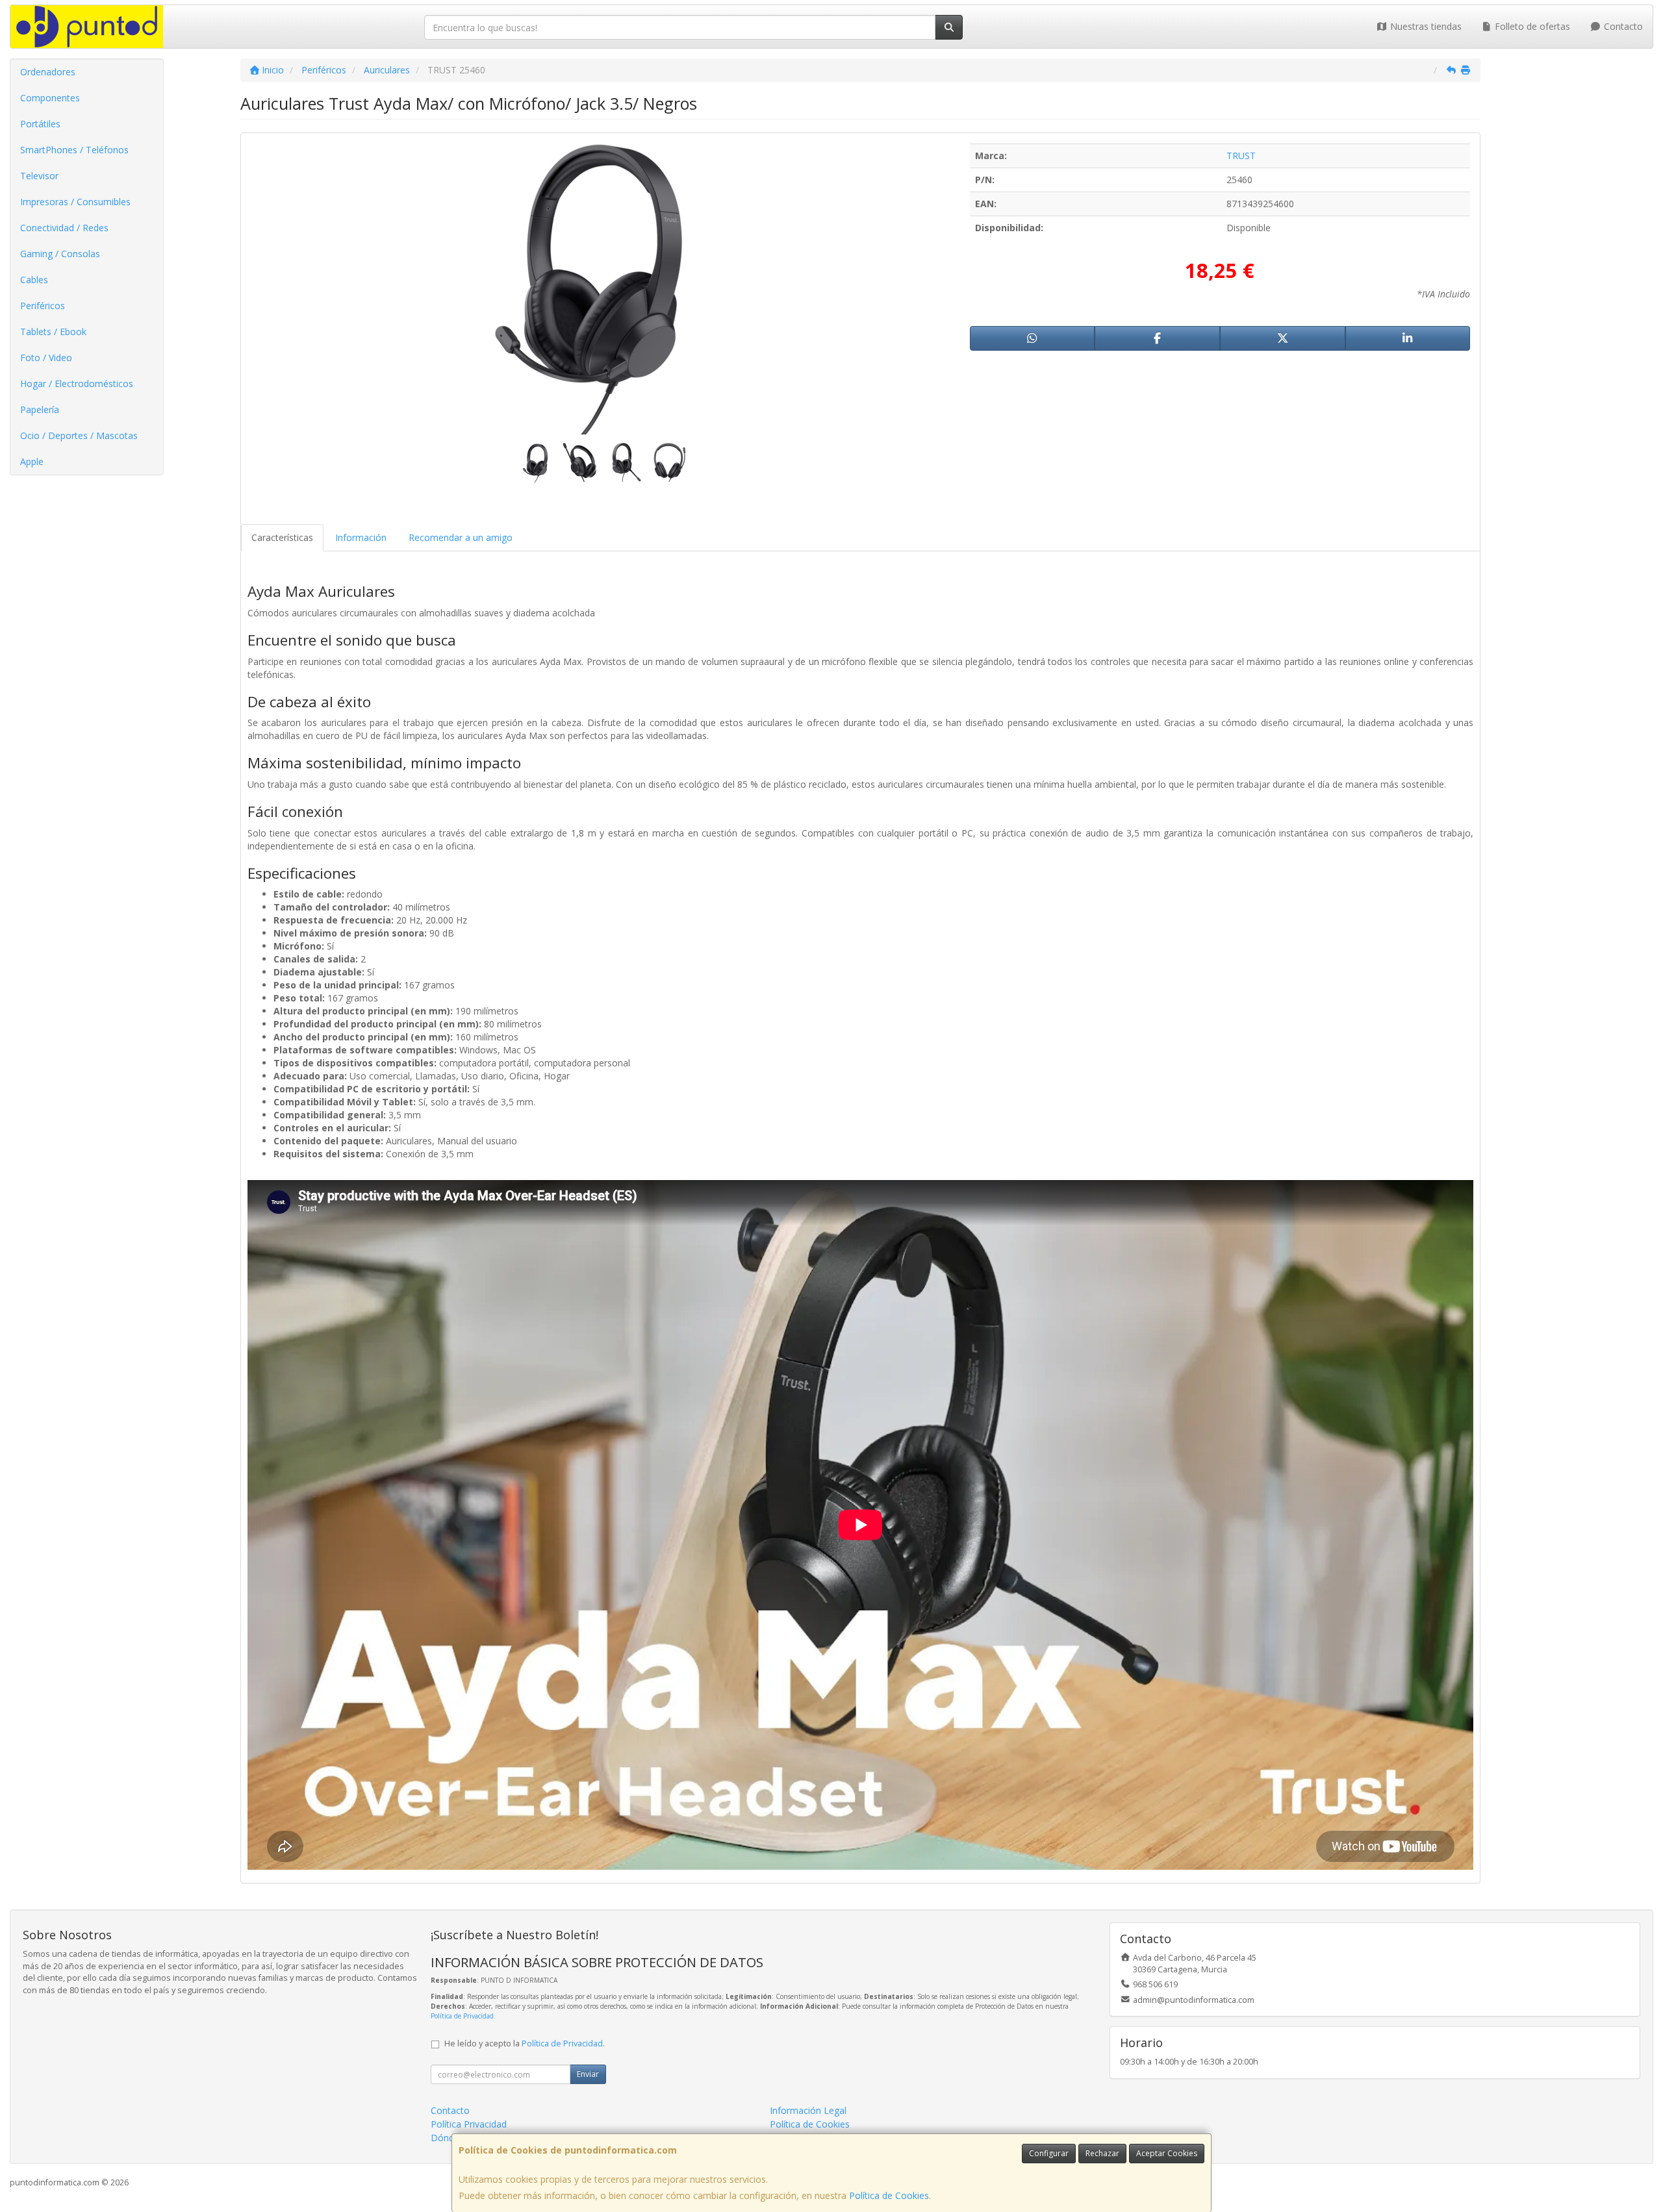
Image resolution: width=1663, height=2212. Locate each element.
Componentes (50, 98)
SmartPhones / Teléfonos (74, 150)
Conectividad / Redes (64, 228)
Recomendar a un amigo (461, 537)
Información (361, 537)
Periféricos (43, 306)
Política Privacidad (469, 2124)
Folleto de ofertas (1531, 26)
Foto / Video (46, 358)
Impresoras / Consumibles (75, 202)
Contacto (1622, 26)
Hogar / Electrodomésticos (77, 383)
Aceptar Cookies (1167, 2153)
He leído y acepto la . (525, 2043)
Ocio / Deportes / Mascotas (79, 435)
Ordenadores (48, 72)
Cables (34, 280)
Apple (32, 461)
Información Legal (808, 2110)
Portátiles (40, 124)
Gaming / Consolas (60, 254)
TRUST (1241, 156)
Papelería (40, 409)
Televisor (39, 176)
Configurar (1049, 2153)
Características (282, 537)
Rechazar (1102, 2153)
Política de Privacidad (462, 2016)
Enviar (588, 2074)
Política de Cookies (889, 2195)
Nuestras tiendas (1425, 26)
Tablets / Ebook (53, 332)
